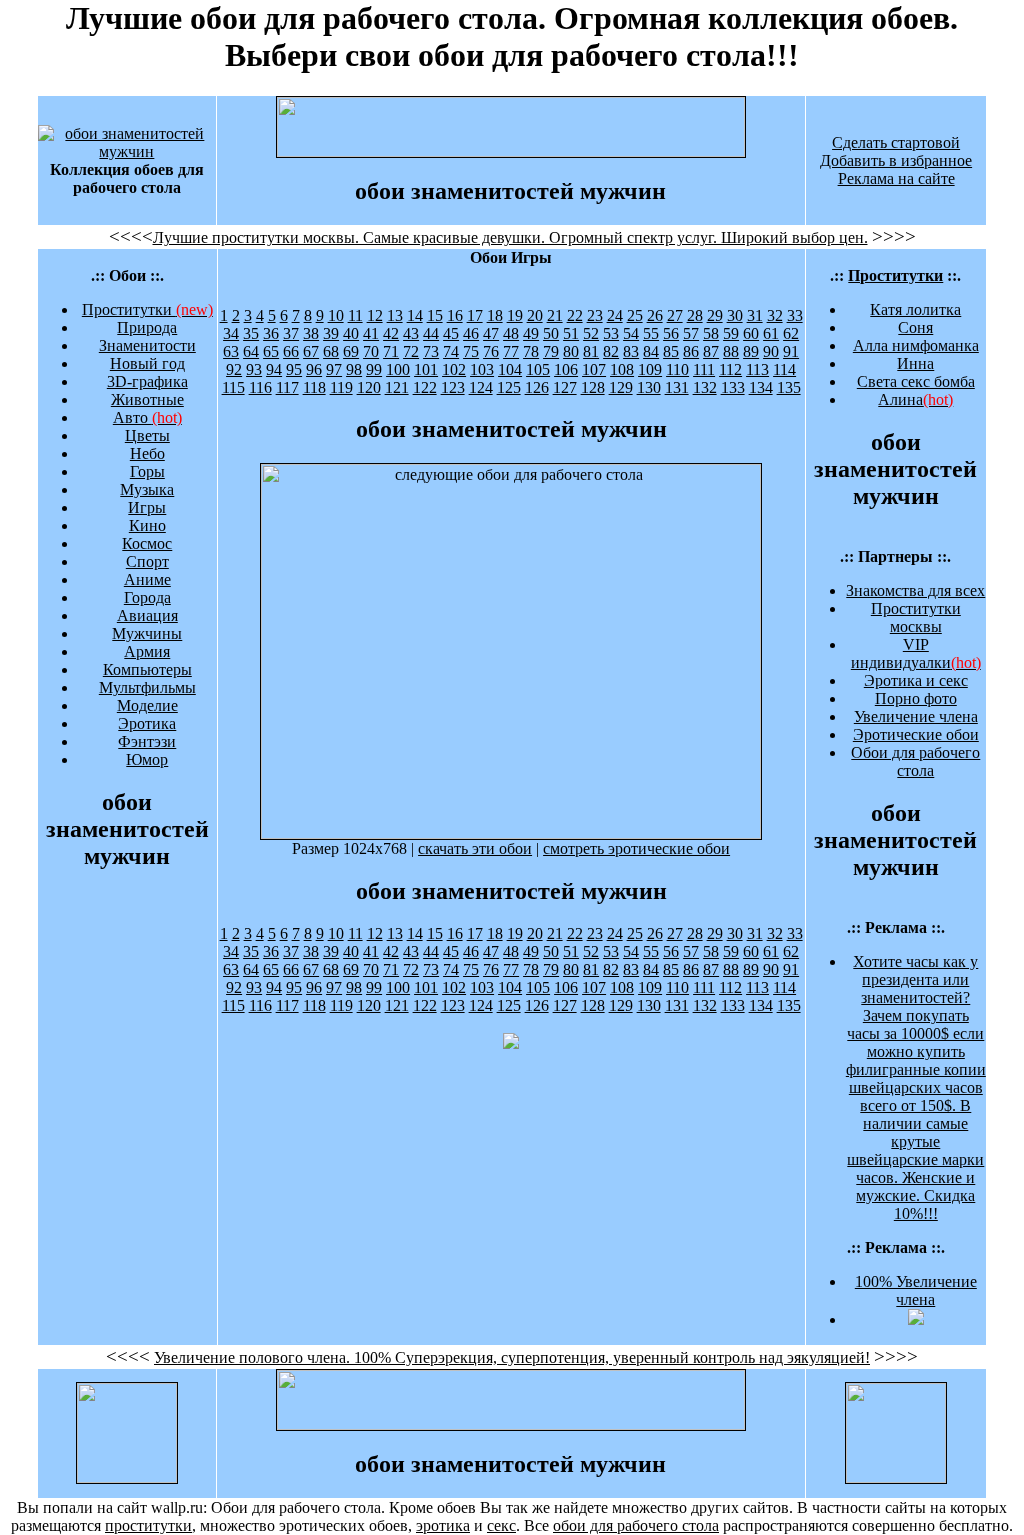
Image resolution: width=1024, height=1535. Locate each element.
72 (411, 351)
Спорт (147, 561)
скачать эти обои (475, 848)
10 (336, 315)
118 (314, 387)
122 (425, 387)
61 (771, 333)
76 (491, 351)
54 (631, 333)
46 (471, 333)
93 (254, 369)
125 (509, 387)
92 (234, 369)
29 (715, 315)
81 (591, 351)
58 (711, 333)
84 (651, 351)
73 (431, 351)
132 (705, 387)
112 (730, 369)
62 (791, 333)
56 (671, 333)
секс (501, 1525)
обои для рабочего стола (636, 1525)
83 (631, 351)
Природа (147, 327)
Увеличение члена (916, 716)
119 (341, 387)
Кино (147, 525)
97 (334, 369)
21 (555, 315)
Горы (147, 471)
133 (733, 387)
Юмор (147, 759)
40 (351, 333)
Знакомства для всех (915, 590)
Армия (147, 651)
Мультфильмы (147, 687)
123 (453, 387)
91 (791, 351)
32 (775, 315)
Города (147, 597)
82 (611, 351)
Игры (147, 507)
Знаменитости (147, 345)
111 (704, 369)
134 (761, 387)
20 (535, 315)
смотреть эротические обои (636, 848)
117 (287, 387)
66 (291, 351)
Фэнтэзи (147, 741)
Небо (147, 453)
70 (371, 351)
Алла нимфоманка (916, 345)
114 (784, 369)
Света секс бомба (916, 381)
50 (551, 333)
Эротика (147, 723)
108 (622, 369)
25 (635, 315)
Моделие (147, 705)
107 (594, 369)
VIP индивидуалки (916, 653)
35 (251, 333)
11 (355, 315)
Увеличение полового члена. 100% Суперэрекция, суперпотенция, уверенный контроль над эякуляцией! (512, 1357)
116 (260, 387)
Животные (147, 399)
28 (695, 315)
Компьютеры (147, 669)
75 (471, 351)
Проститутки (147, 309)
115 (233, 387)
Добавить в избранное (896, 160)
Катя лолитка (915, 309)
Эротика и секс (916, 680)
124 (481, 387)
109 (650, 369)
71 (391, 351)
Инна (915, 363)
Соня (915, 327)
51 (571, 333)
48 (511, 333)
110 (677, 369)
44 (431, 333)
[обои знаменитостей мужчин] (127, 151)
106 (566, 369)
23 (595, 315)
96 (314, 369)
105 (538, 369)
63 (231, 351)
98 (354, 369)
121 (397, 387)
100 (398, 369)
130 (649, 387)
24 (615, 315)
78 (531, 351)
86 (691, 351)
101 (426, 369)
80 (571, 351)
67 (311, 351)
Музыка (147, 489)
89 (751, 351)
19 (515, 315)
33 (795, 315)
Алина (915, 399)
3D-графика (147, 381)
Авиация (147, 615)
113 (757, 369)
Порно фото (916, 698)
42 (391, 333)
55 (651, 333)
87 (711, 351)
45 (451, 333)
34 (231, 333)
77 (511, 351)
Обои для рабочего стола (915, 761)
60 (751, 333)
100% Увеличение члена (916, 1290)
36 (271, 333)
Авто (147, 417)
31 (755, 315)
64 (251, 351)
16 (455, 315)
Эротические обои (916, 734)
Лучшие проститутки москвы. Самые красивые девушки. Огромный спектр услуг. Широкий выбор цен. (510, 237)
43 (411, 333)
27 (675, 315)
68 (331, 351)
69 (351, 351)
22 (575, 315)
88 (731, 351)
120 (369, 387)
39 (331, 333)
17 (475, 315)
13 (395, 315)
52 (591, 333)
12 (375, 315)
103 (482, 369)
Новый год (147, 363)
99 (374, 369)
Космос (147, 543)
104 (510, 369)
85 (671, 351)
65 (271, 351)
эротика (443, 1525)
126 (537, 387)
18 (495, 315)
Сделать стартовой (896, 142)
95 (294, 369)
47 (491, 333)
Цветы (147, 435)
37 (291, 333)
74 (451, 351)
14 (415, 315)
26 (655, 315)
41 (371, 333)
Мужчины (147, 633)
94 (274, 369)
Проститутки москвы (916, 617)
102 (454, 369)
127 (565, 387)
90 (771, 351)
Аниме (147, 579)
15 (435, 315)
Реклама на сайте (896, 178)
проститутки (148, 1525)
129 (621, 387)
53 (611, 333)
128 (593, 387)
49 (531, 333)
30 (735, 315)
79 (551, 351)
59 (731, 333)
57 (691, 333)
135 (789, 387)
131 (677, 387)
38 (311, 333)
